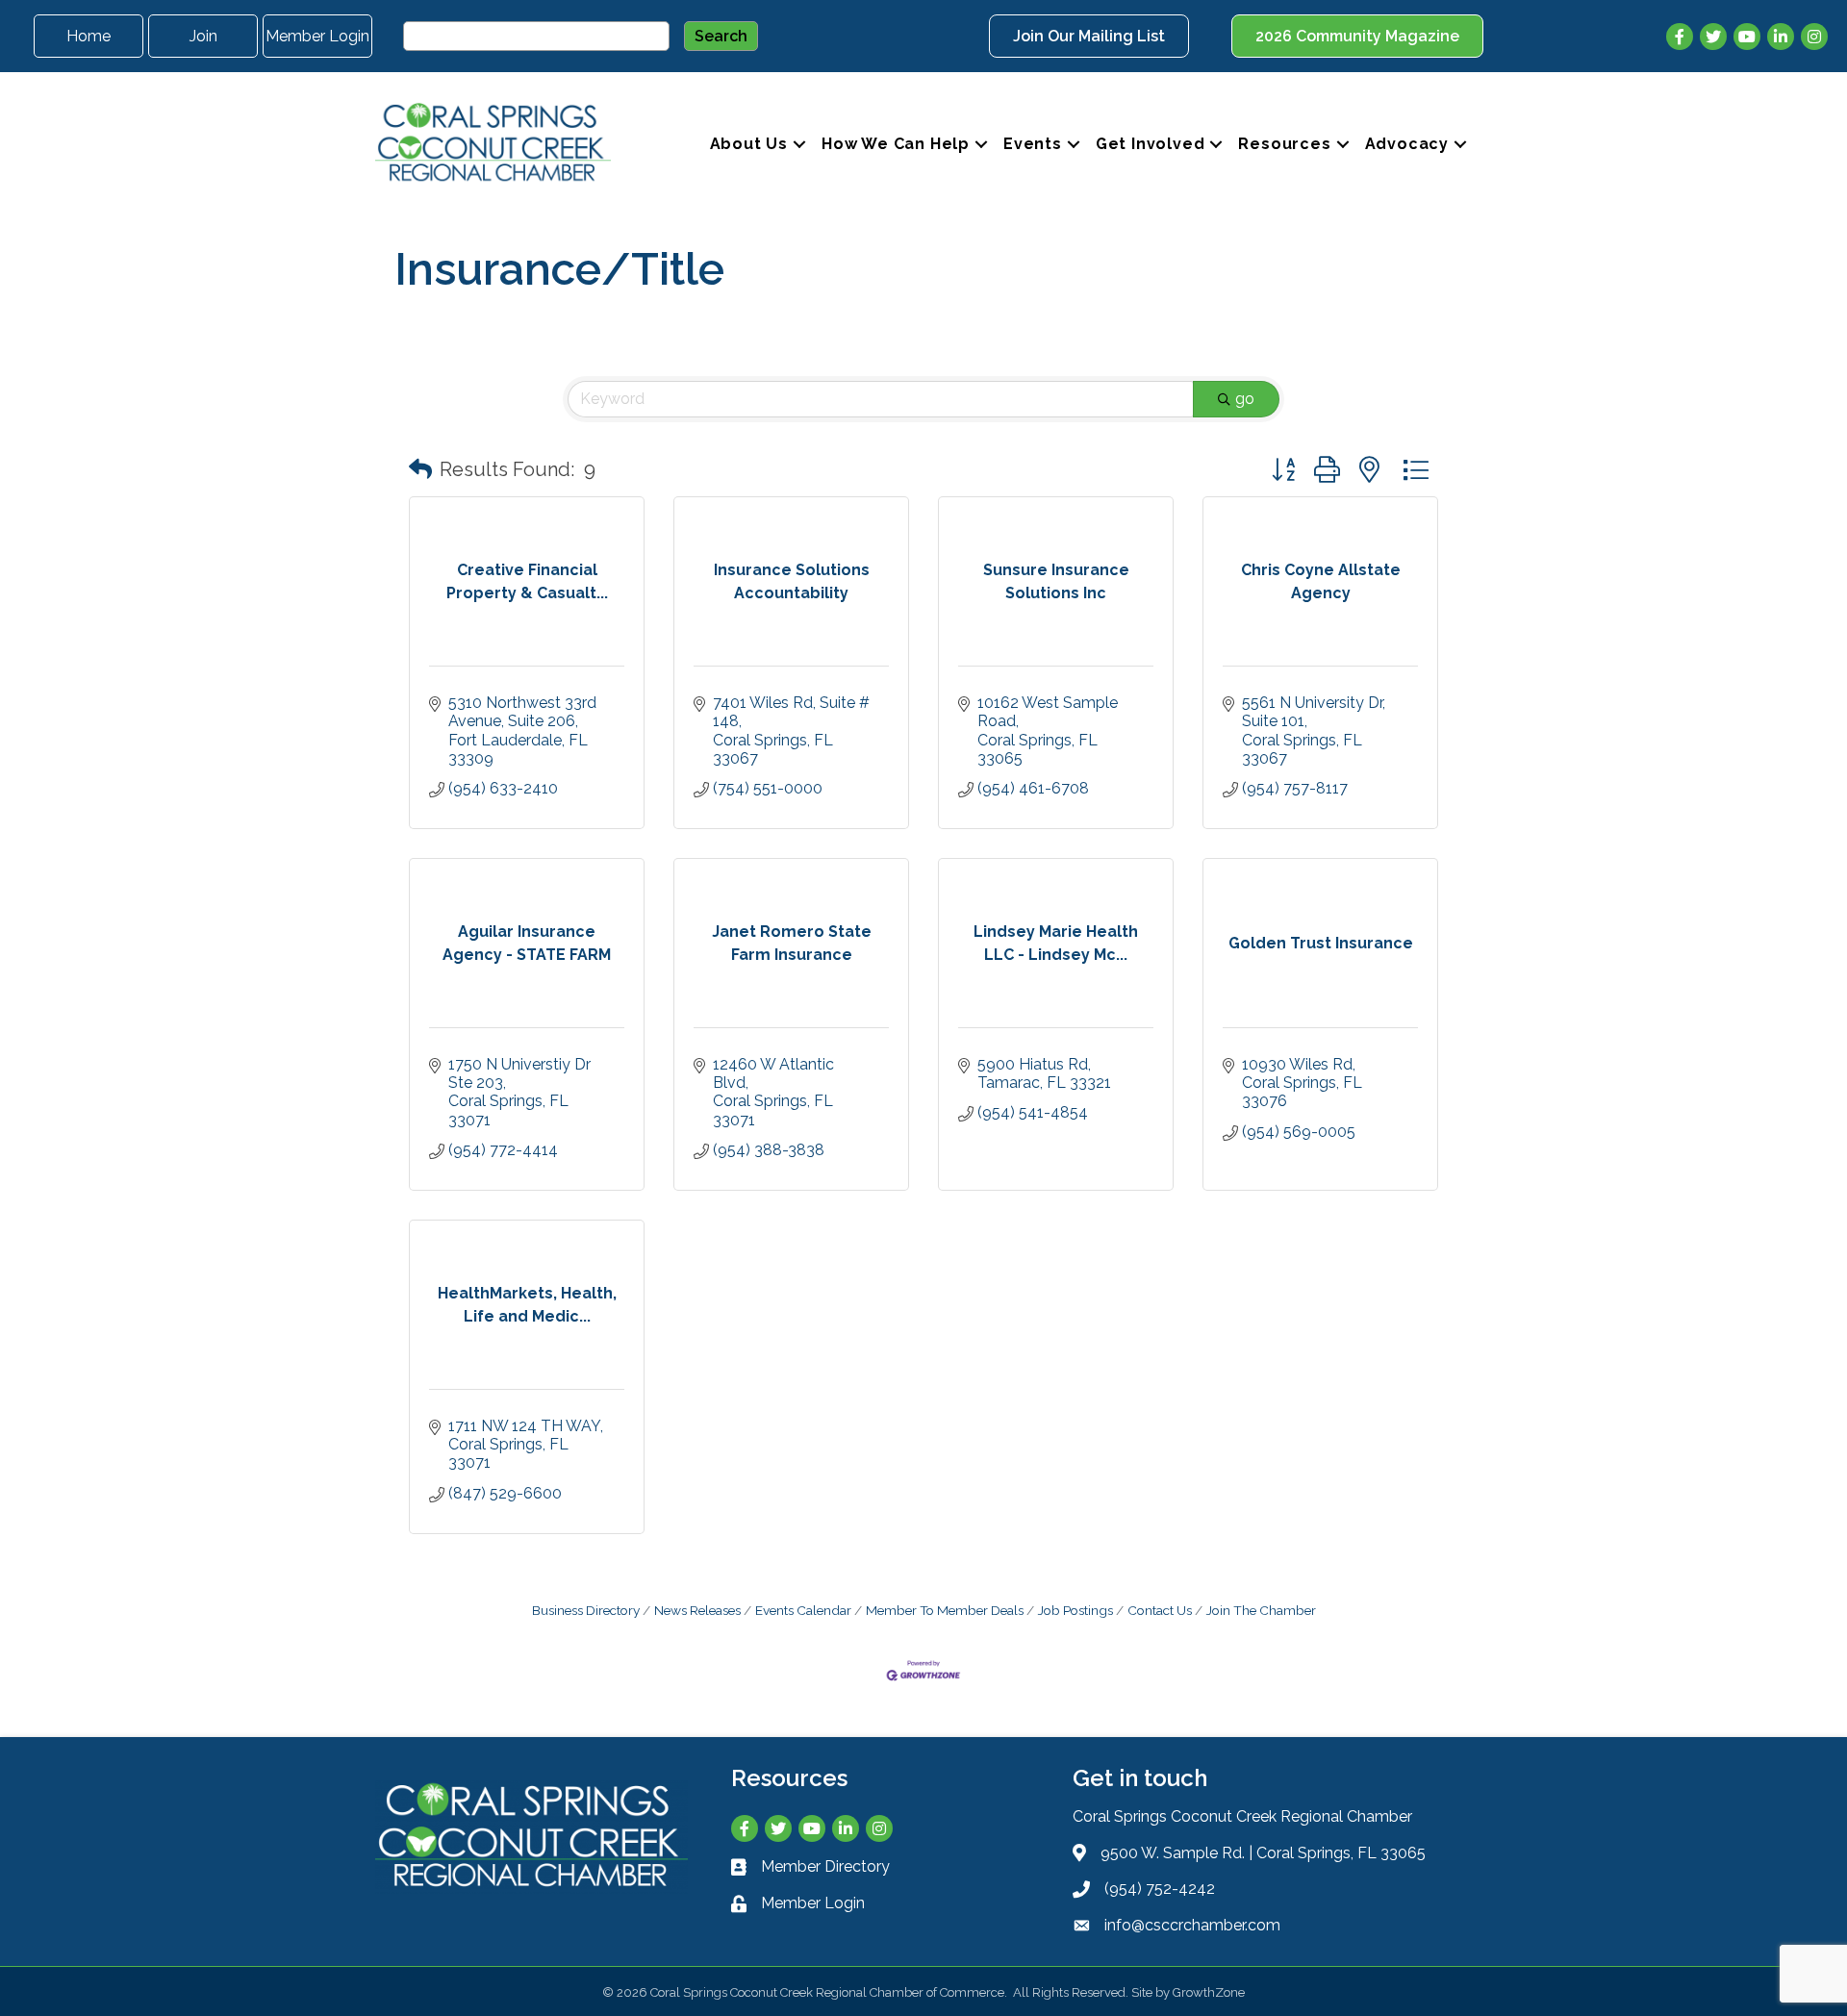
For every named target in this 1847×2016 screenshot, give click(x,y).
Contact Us (1160, 1610)
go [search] (1245, 399)
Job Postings (1075, 1610)
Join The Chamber (1261, 1610)
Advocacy (1407, 144)
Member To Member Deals (945, 1610)
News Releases (697, 1610)
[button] (420, 469)
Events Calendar (803, 1610)
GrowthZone (1209, 1992)
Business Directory (586, 1610)
